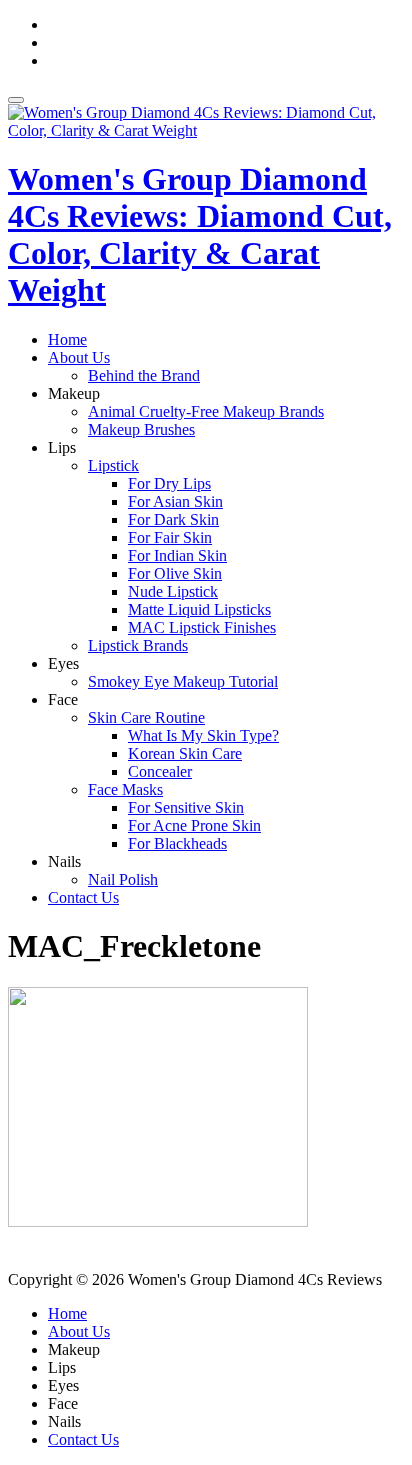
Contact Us (83, 897)
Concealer (160, 771)
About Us (79, 357)
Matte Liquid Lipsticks (199, 609)
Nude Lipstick (173, 591)
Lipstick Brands (138, 645)
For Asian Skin (175, 501)
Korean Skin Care (185, 753)
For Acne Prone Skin (194, 825)
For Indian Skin (177, 555)
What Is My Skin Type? (203, 735)
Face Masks (125, 789)
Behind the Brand (144, 375)
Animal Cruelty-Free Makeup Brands (206, 411)
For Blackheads (177, 843)
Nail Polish (123, 879)
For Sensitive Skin (186, 807)
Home (67, 339)
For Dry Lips (169, 483)
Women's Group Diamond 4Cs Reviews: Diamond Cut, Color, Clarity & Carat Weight (200, 234)
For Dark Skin (173, 519)
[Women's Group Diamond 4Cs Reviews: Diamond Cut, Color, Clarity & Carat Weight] (206, 130)
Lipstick (113, 465)
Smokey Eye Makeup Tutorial (183, 681)
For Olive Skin (175, 573)
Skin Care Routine (146, 717)
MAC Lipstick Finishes (202, 627)
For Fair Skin (170, 537)
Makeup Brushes (141, 429)
